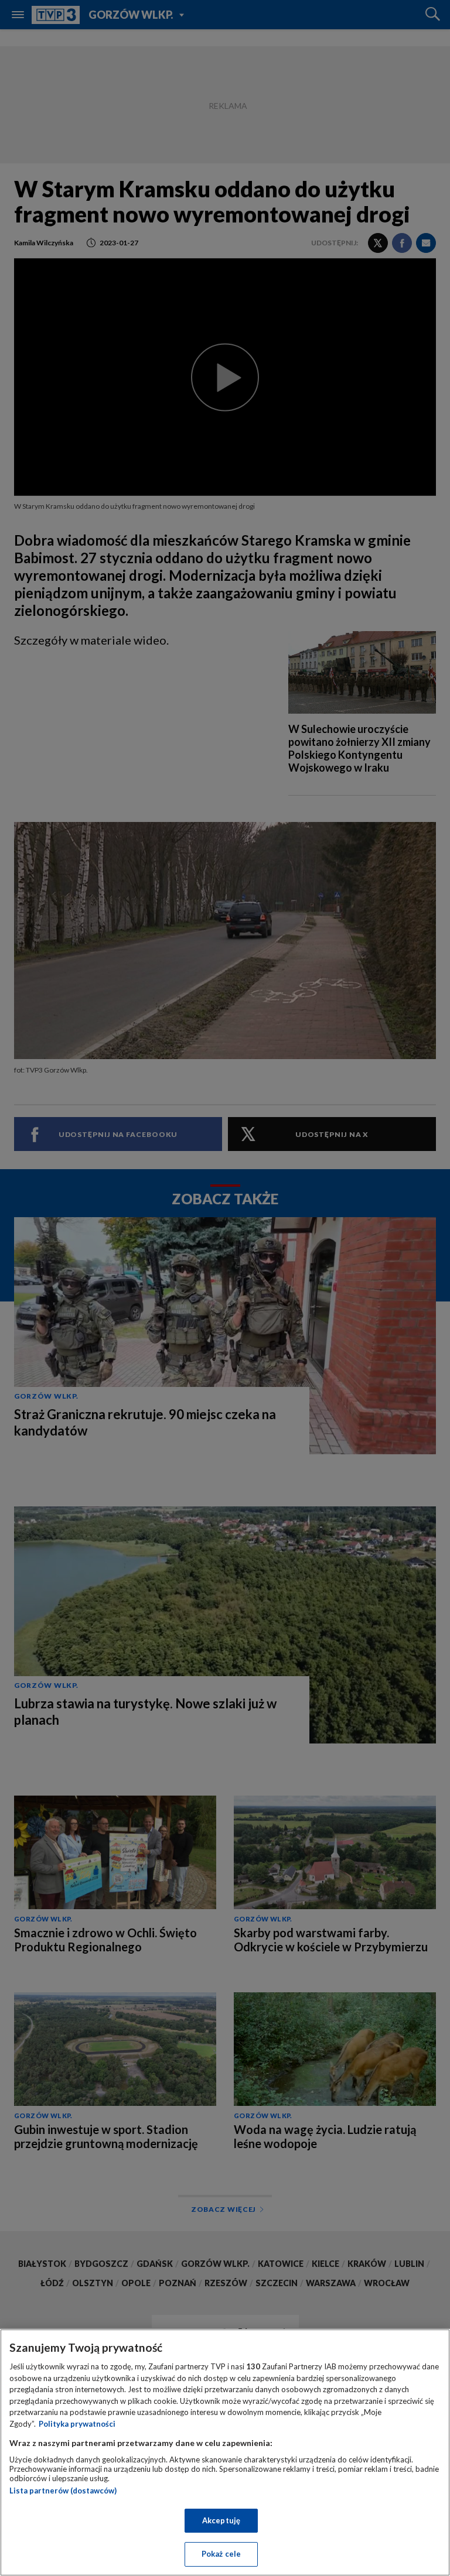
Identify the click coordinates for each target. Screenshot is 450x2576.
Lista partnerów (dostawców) (63, 2491)
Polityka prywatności (77, 2424)
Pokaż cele (221, 2554)
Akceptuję (221, 2520)
